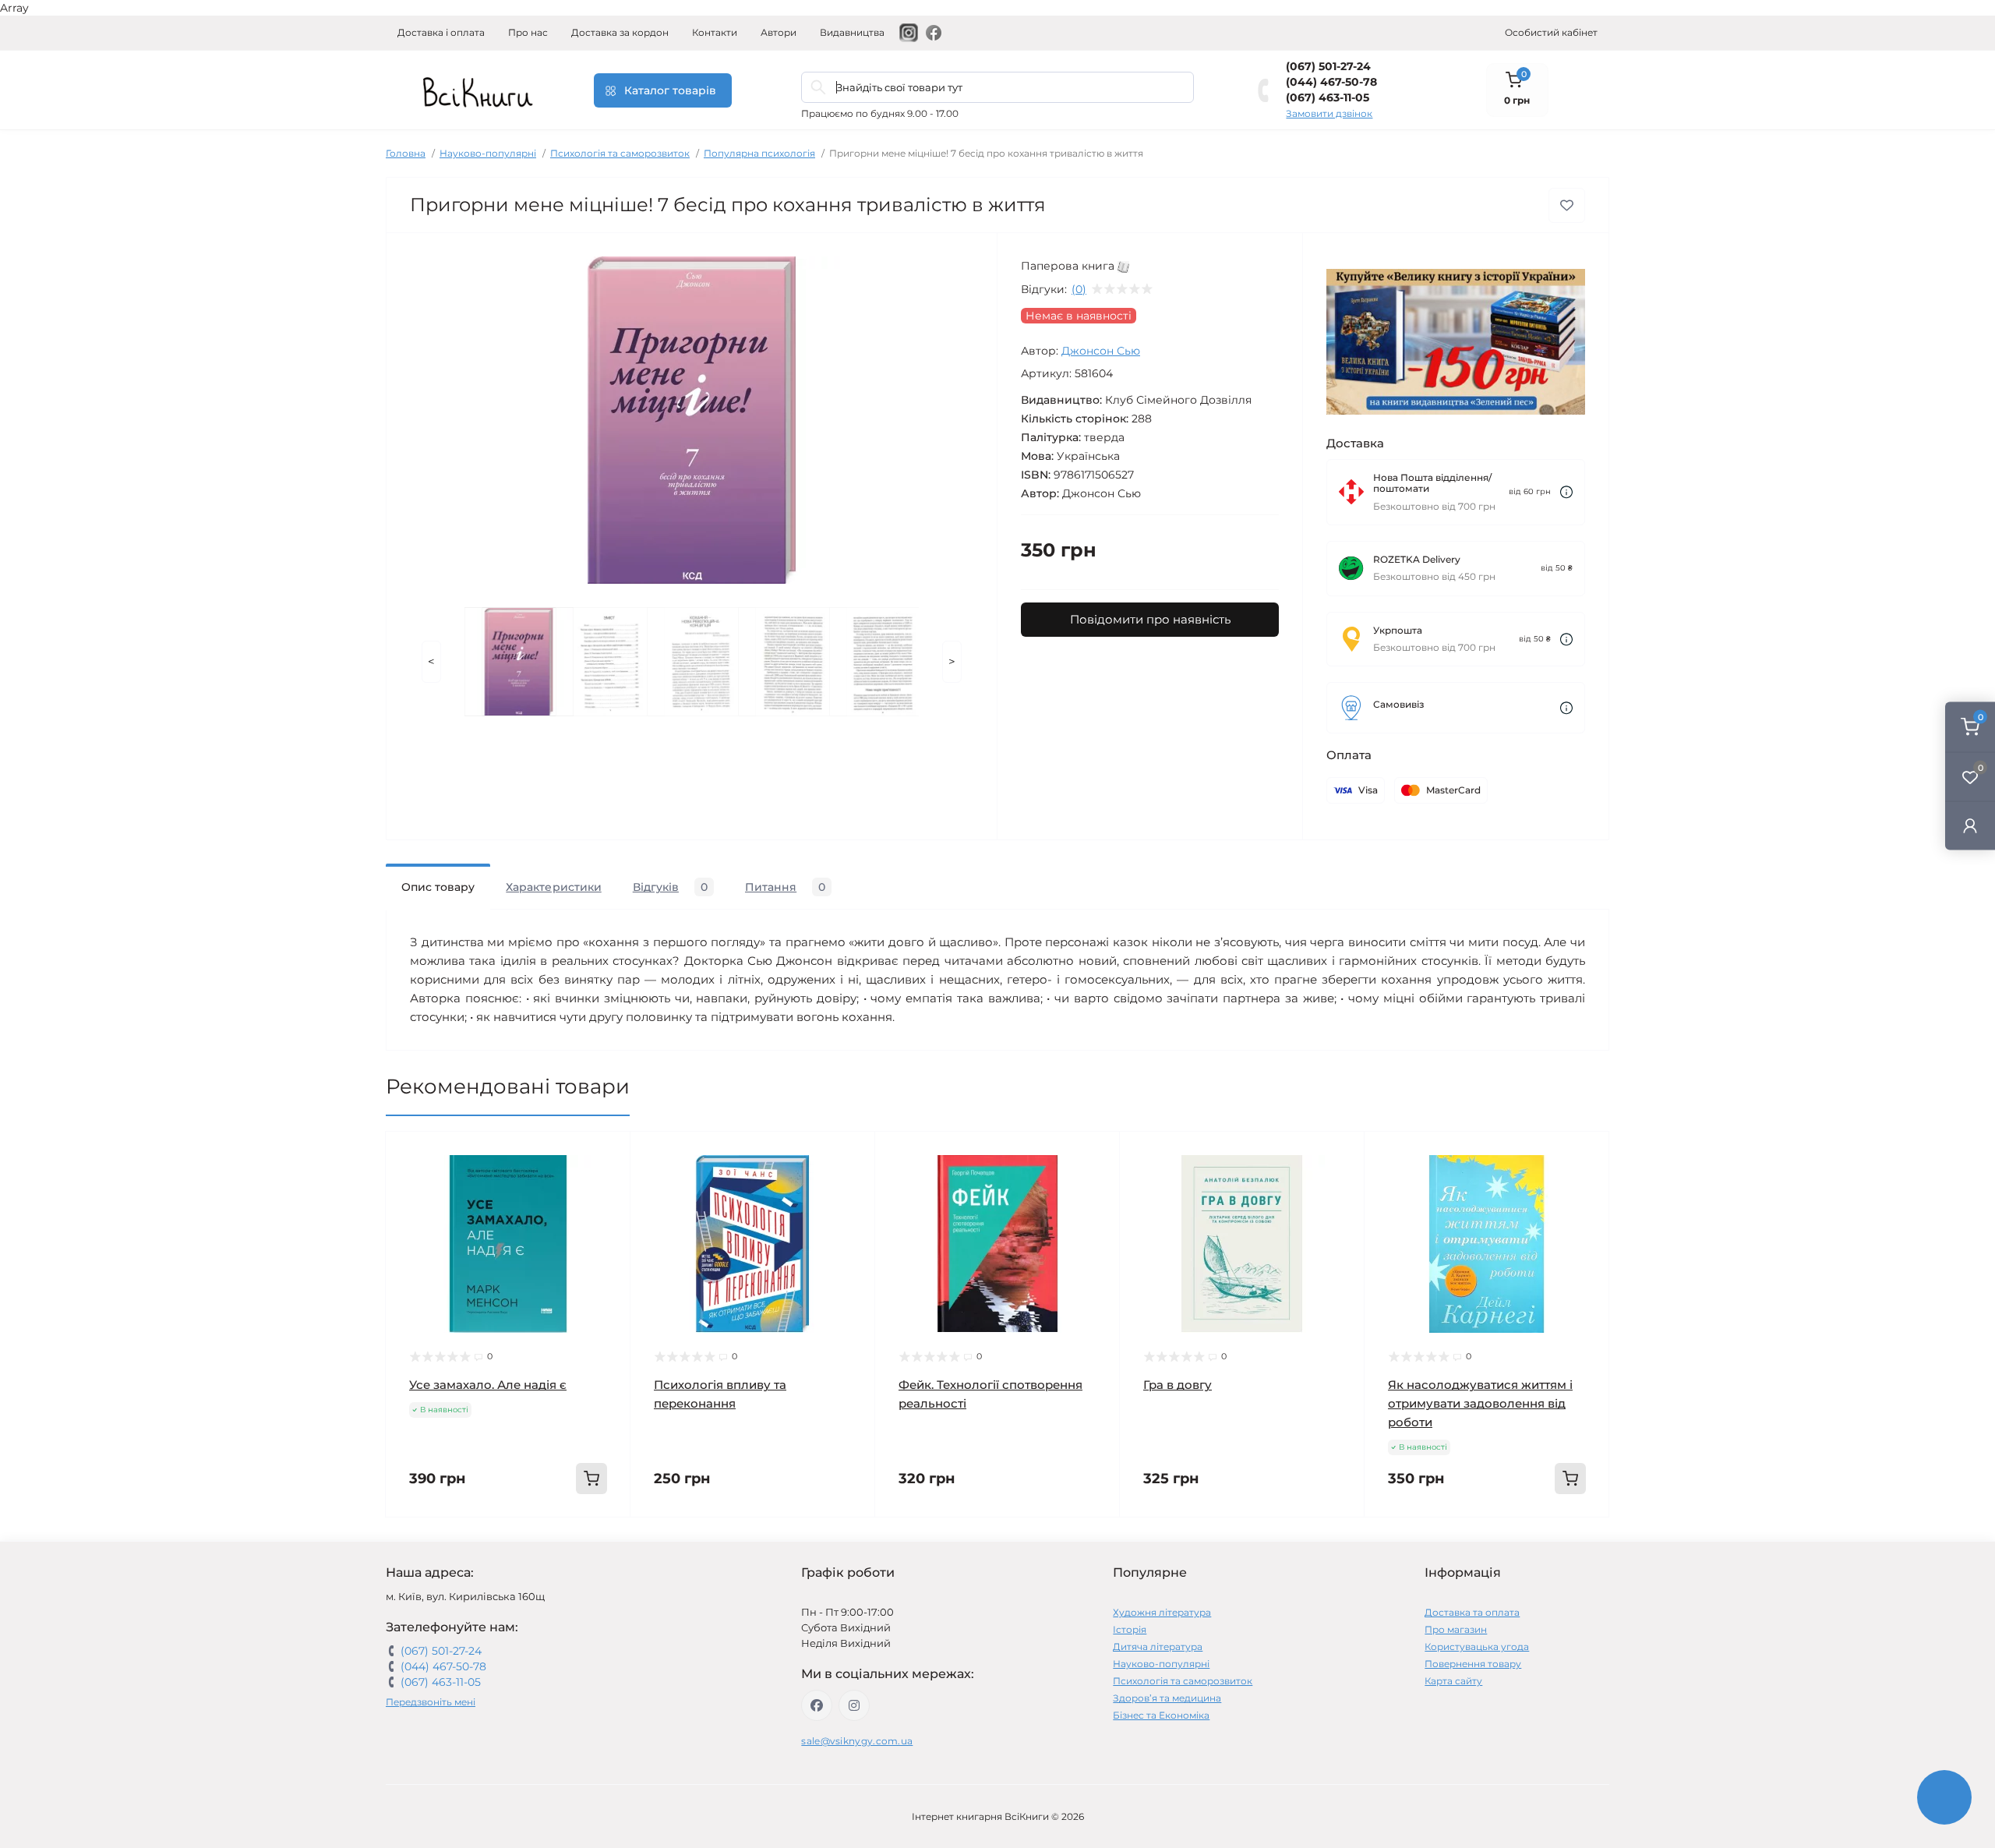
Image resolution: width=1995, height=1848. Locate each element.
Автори (779, 32)
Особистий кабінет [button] (1551, 32)
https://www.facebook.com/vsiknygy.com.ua (817, 1705)
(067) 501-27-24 (1328, 66)
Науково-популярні (488, 153)
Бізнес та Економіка (1161, 1715)
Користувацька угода (1477, 1647)
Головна (406, 153)
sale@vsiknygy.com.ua (857, 1741)
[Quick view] (607, 1155)
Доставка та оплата (1472, 1612)
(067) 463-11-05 (1328, 97)
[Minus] (435, 1541)
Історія (1130, 1629)
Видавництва (852, 32)
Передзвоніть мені (431, 1702)
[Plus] (581, 1541)
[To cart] (591, 1479)
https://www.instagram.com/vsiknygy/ (854, 1705)
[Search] (818, 87)
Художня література (1162, 1612)
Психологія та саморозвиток (620, 153)
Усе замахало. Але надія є (488, 1385)
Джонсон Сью (1101, 351)
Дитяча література (1158, 1647)
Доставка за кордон (620, 32)
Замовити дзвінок (1329, 113)
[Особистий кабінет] (1970, 825)
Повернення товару (1473, 1664)
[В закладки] (1567, 205)
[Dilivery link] (1566, 492)
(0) (1079, 289)
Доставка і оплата (441, 32)
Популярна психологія (759, 153)
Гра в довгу (1178, 1385)
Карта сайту (1453, 1681)
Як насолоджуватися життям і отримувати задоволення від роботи (1480, 1403)
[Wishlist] (607, 1185)
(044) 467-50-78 (1331, 82)
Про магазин (1456, 1629)
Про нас (528, 32)
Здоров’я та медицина (1167, 1698)
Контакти (715, 32)
